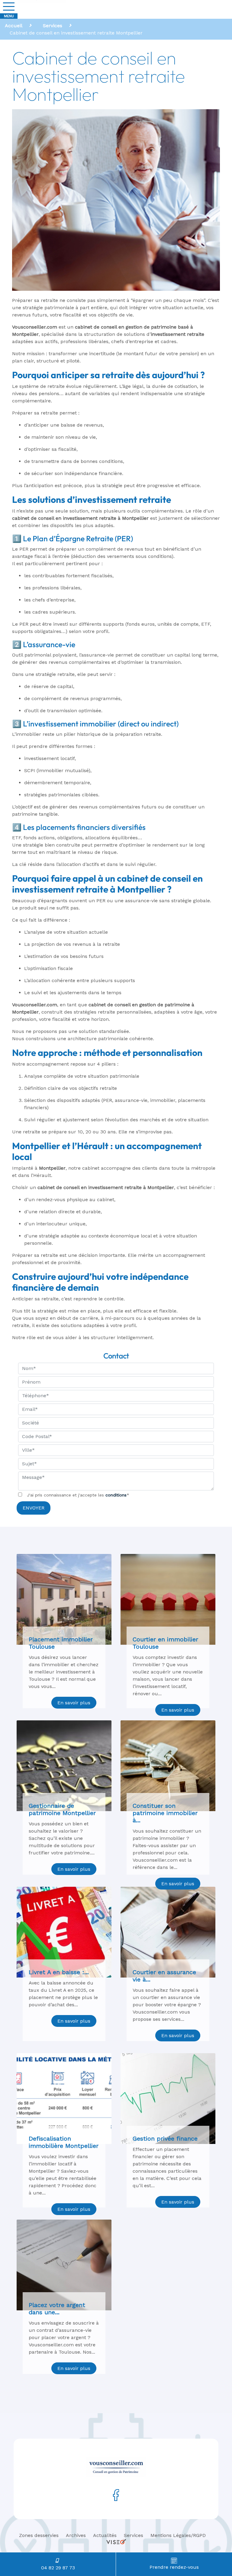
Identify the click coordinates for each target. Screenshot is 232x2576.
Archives (76, 2535)
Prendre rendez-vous (174, 2567)
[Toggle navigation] (9, 7)
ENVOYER (34, 1508)
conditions (116, 1495)
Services (134, 2535)
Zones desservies (39, 2535)
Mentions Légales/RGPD (178, 2535)
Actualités (105, 2535)
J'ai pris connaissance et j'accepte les (78, 1495)
